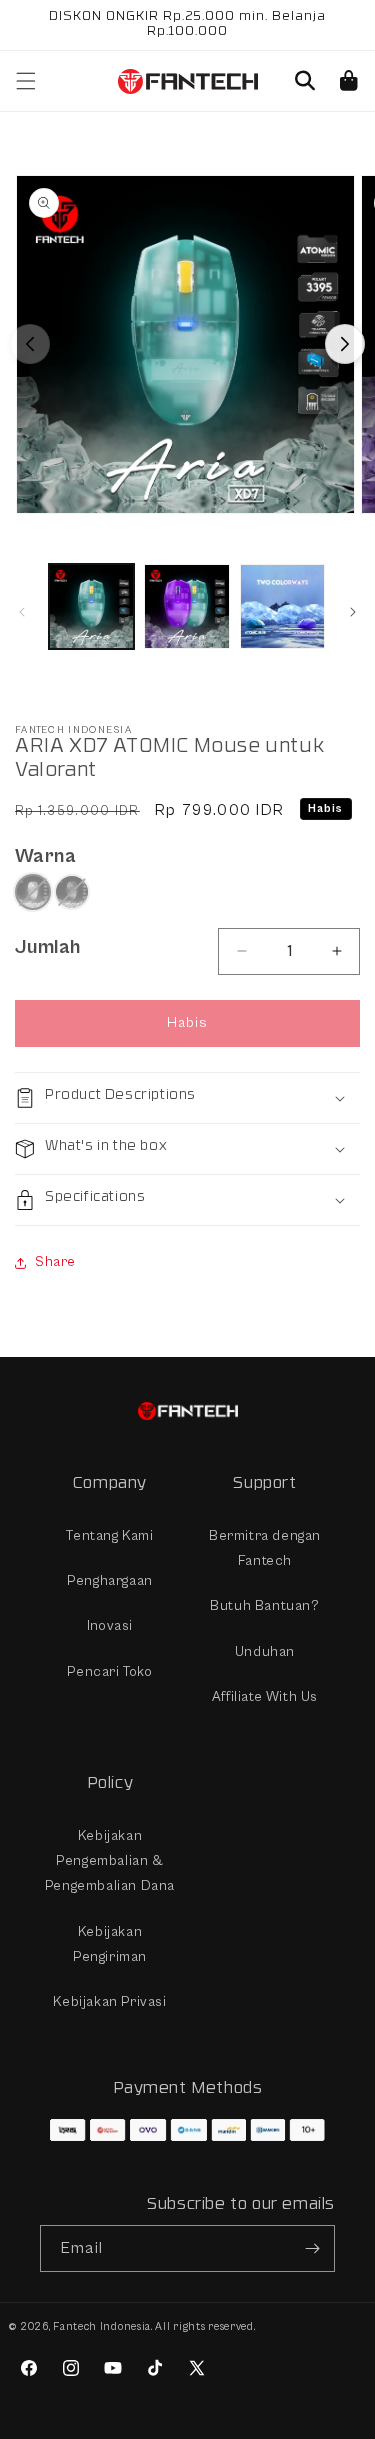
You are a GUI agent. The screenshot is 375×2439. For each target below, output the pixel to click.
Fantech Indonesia (102, 2326)
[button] (305, 81)
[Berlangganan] (312, 2248)
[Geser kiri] (30, 344)
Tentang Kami (109, 1536)
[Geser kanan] (345, 344)
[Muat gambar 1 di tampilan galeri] (91, 606)
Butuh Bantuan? (264, 1606)
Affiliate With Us (265, 1697)
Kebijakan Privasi (109, 2002)
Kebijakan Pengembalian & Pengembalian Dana (110, 1861)
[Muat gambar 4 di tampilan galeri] (282, 606)
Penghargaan (110, 1581)
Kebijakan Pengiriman (110, 1944)
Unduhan (265, 1652)
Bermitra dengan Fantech (265, 1548)
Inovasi (110, 1626)
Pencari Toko (109, 1672)
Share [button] (55, 1262)
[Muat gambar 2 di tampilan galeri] (186, 606)
